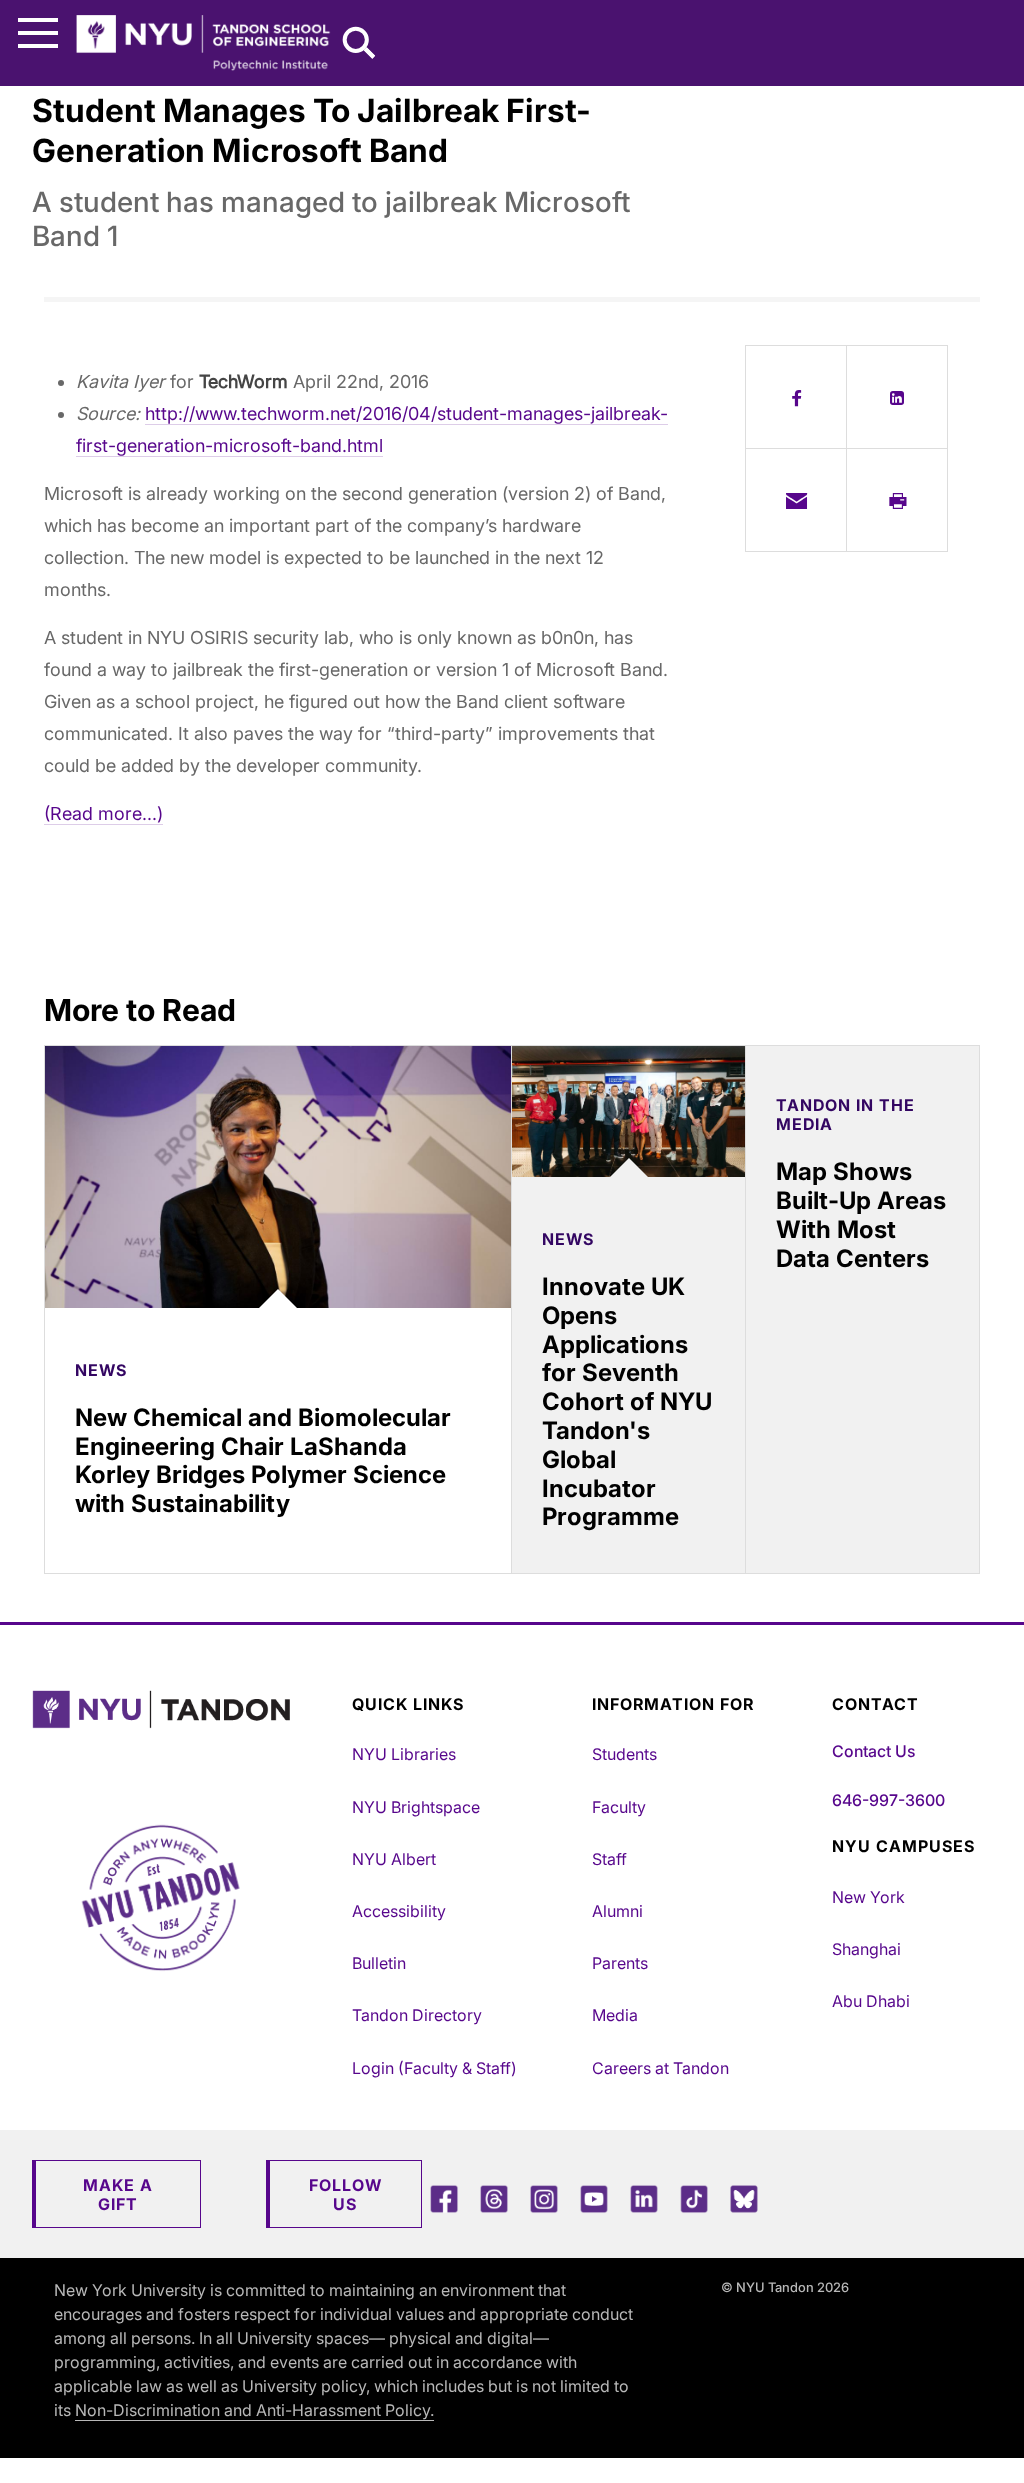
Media (615, 2015)
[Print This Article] (897, 500)
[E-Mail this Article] (796, 500)
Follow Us (345, 2194)
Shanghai (866, 1949)
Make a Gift (118, 2194)
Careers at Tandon (660, 2068)
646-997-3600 (888, 1800)
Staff (609, 1859)
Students (624, 1754)
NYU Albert (394, 1859)
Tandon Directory (417, 2015)
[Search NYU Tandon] (360, 45)
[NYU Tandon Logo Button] (187, 1734)
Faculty (619, 1807)
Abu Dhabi (871, 2001)
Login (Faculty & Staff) (434, 2068)
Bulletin (379, 1963)
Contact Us (873, 1751)
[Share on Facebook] (796, 397)
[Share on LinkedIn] (897, 397)
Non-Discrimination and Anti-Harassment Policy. (254, 2410)
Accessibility (399, 1911)
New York (868, 1897)
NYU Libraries (404, 1754)
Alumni (617, 1911)
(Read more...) (103, 813)
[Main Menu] (38, 33)
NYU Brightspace (416, 1807)
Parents (620, 1963)
